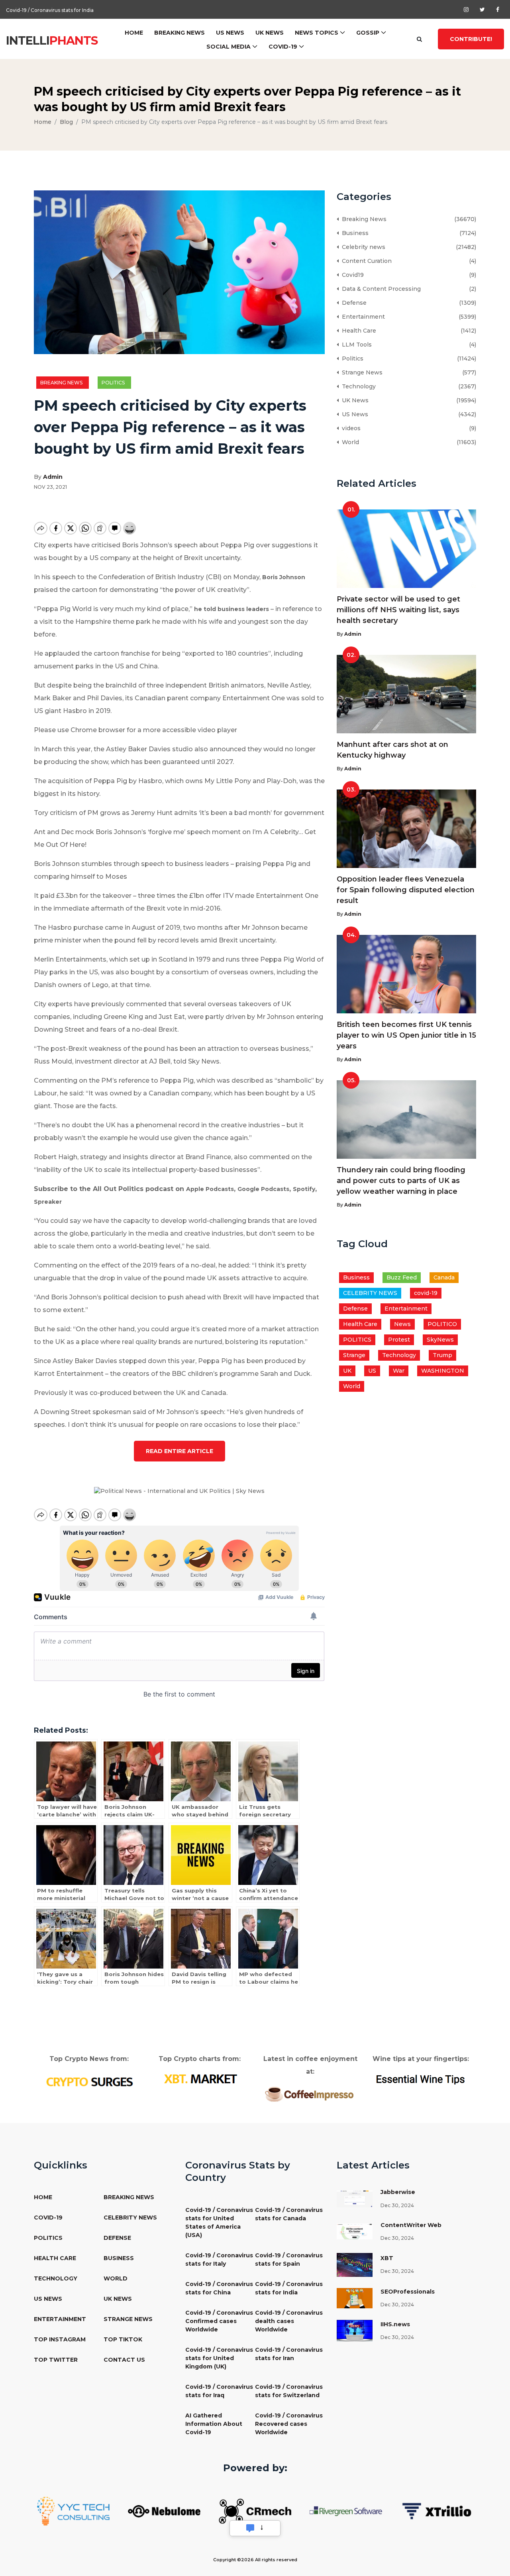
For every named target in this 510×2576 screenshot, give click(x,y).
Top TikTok (123, 2339)
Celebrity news (362, 247)
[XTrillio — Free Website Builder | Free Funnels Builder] (437, 2511)
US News (230, 33)
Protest (399, 1340)
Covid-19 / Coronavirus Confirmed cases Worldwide (219, 2321)
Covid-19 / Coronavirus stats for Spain (289, 2260)
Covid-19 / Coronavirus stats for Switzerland (289, 2391)
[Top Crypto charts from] (200, 2079)
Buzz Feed (402, 1277)
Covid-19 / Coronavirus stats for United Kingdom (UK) (219, 2358)
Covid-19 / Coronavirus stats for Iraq (219, 2391)
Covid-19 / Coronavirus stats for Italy (219, 2260)
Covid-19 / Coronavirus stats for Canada (289, 2214)
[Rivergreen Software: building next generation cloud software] (346, 2511)
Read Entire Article (179, 1451)
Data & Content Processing (380, 289)
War (399, 1371)
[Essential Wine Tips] (421, 2078)
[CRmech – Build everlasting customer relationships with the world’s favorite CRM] (255, 2511)
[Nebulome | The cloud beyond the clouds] (164, 2511)
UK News (270, 33)
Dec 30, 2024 (397, 2205)
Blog (66, 122)
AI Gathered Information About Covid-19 (214, 2424)
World (349, 442)
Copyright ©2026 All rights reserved (255, 2560)
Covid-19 (283, 47)
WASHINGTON (443, 1371)
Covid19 (351, 275)
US (372, 1371)
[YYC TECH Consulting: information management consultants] (73, 2511)
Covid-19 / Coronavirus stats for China (219, 2288)
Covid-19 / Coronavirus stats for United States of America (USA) (219, 2222)
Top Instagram (60, 2339)
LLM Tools (355, 345)
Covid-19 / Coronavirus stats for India (50, 9)
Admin (53, 477)
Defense (353, 303)
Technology (357, 386)
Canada (444, 1277)
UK (347, 1371)
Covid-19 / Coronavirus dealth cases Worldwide (289, 2321)
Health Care (357, 331)
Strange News (361, 372)
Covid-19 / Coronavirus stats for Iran (289, 2354)
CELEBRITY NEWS (370, 1293)
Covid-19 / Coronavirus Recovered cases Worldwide (289, 2424)
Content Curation (365, 261)
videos (350, 428)
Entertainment (362, 317)
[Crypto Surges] (89, 2081)
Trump (442, 1355)
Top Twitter (56, 2360)
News (402, 1324)
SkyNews (440, 1340)
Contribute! (471, 39)
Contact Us (124, 2360)
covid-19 (426, 1293)
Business (354, 233)
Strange (354, 1355)
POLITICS (357, 1340)
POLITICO (442, 1324)
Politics (114, 383)
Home (134, 33)
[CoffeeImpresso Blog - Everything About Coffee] (310, 2094)
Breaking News (179, 33)
